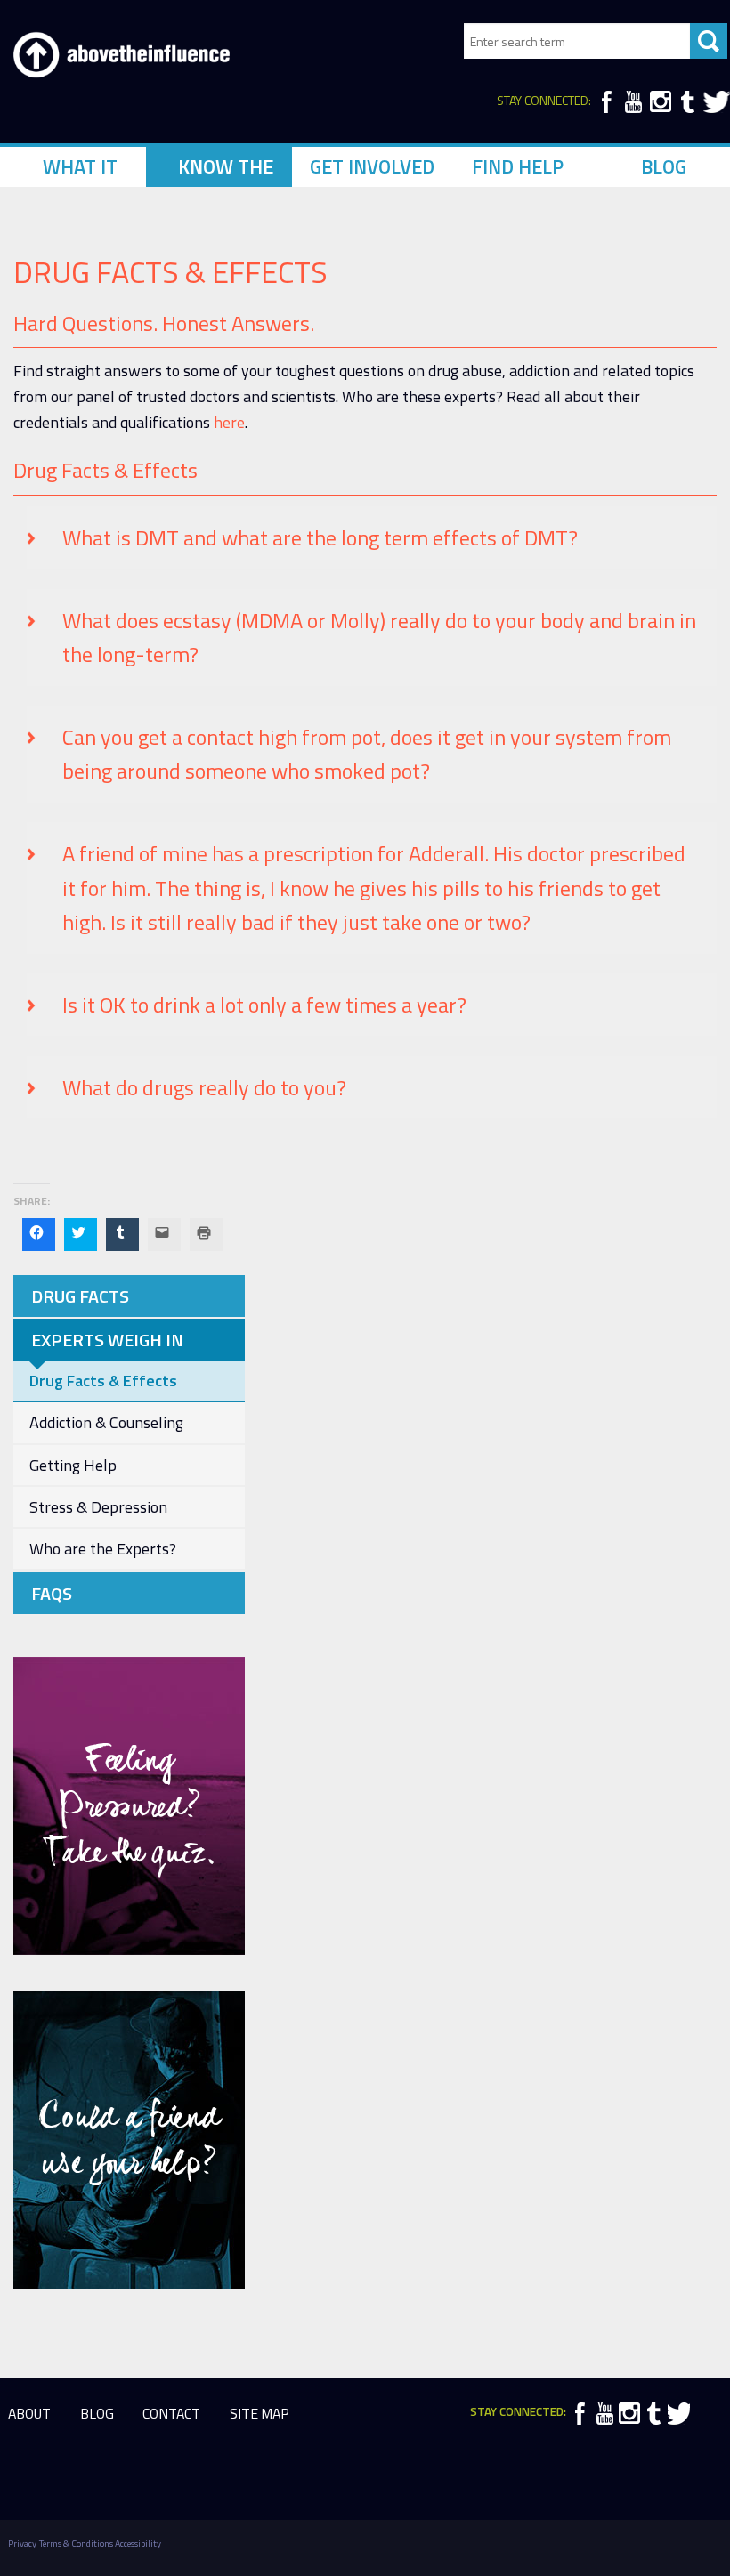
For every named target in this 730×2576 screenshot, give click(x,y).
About (29, 2413)
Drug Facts (80, 1296)
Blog (97, 2413)
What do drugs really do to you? (204, 1087)
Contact (171, 2413)
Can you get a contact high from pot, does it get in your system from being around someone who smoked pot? (367, 754)
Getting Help (73, 1465)
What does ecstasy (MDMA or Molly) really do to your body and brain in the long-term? (379, 637)
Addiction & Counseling (106, 1422)
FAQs (52, 1593)
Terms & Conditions (76, 2543)
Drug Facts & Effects (103, 1381)
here (229, 422)
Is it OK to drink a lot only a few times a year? (264, 1005)
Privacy (22, 2543)
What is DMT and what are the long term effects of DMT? (320, 537)
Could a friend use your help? (130, 2140)
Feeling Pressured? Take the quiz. (130, 1806)
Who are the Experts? (103, 1549)
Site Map (260, 2413)
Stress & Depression (98, 1507)
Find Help (518, 166)
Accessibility (138, 2543)
